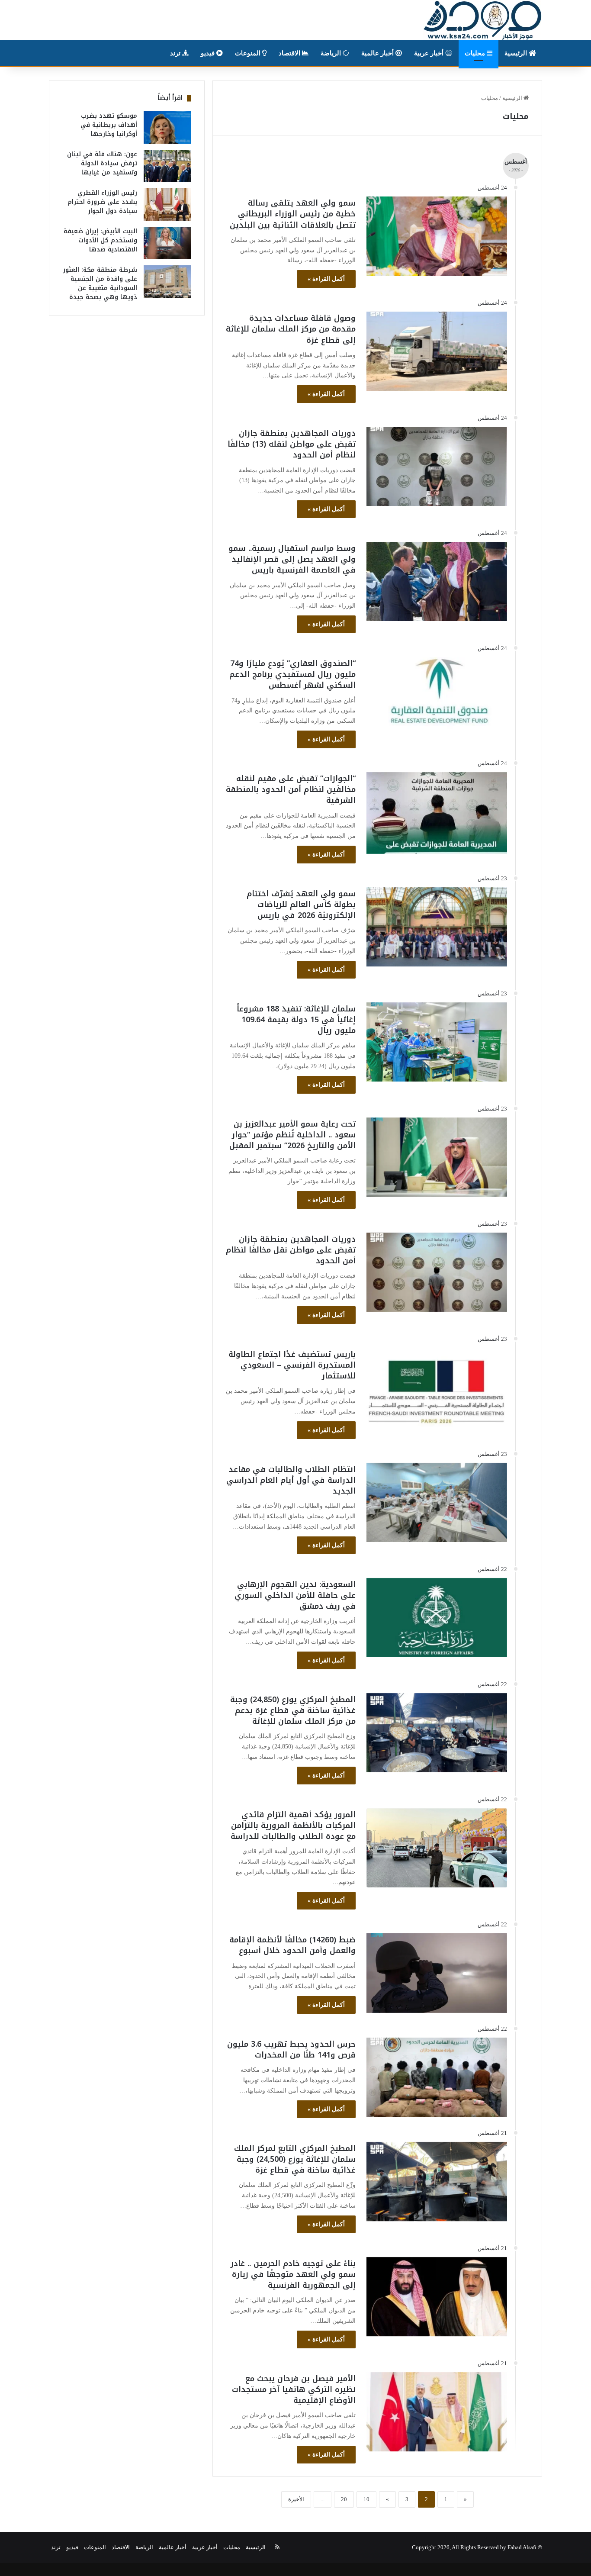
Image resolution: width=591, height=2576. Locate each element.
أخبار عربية (430, 53)
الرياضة (332, 53)
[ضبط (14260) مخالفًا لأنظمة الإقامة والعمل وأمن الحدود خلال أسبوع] (437, 1973)
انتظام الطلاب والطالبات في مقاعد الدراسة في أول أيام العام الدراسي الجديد (291, 1480)
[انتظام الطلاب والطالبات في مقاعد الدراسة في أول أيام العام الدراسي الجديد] (437, 1502)
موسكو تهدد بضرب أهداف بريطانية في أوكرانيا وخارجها (109, 125)
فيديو (209, 53)
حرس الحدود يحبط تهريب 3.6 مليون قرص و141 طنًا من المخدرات (291, 2050)
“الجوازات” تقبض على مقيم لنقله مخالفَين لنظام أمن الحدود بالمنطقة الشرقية (291, 789)
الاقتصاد (290, 53)
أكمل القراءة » (326, 279)
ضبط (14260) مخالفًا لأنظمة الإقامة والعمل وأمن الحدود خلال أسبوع (292, 1945)
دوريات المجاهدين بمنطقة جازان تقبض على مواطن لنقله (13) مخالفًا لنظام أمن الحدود (292, 444)
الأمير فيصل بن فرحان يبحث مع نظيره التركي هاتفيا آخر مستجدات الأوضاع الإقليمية (294, 2389)
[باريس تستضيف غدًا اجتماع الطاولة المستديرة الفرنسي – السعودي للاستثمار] (437, 1387)
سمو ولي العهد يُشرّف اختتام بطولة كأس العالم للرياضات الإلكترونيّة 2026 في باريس (301, 905)
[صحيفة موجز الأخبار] (483, 20)
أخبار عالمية (378, 53)
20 (344, 2499)
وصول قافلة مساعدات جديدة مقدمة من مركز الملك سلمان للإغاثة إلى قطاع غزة (291, 329)
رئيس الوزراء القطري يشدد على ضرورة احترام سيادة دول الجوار (102, 202)
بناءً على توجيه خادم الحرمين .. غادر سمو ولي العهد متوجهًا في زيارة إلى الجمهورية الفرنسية (293, 2274)
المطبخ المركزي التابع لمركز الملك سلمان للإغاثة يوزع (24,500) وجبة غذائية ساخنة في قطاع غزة (295, 2159)
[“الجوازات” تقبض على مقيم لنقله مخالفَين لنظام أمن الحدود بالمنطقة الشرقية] (437, 813)
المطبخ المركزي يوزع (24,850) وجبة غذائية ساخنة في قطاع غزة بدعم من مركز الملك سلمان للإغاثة (293, 1710)
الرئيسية (517, 53)
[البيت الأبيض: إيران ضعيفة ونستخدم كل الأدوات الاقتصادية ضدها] (167, 243)
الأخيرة (296, 2499)
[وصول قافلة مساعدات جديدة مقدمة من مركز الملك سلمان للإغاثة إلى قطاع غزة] (437, 351)
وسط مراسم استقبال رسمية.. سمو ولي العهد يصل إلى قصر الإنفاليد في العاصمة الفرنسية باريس (292, 559)
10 (366, 2499)
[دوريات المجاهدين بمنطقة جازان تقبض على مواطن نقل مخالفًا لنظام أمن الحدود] (437, 1272)
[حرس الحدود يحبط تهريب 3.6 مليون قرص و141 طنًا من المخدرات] (437, 2077)
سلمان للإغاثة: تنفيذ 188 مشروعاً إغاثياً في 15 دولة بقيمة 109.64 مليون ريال (296, 1020)
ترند (176, 53)
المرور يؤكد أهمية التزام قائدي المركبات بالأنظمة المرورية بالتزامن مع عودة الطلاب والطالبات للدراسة (293, 1826)
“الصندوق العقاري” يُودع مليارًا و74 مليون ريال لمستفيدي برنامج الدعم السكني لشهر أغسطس (292, 674)
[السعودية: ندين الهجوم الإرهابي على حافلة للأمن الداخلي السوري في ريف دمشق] (437, 1618)
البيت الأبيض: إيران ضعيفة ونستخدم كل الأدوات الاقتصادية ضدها (100, 240)
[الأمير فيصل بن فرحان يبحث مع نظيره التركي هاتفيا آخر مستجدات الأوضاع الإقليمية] (437, 2412)
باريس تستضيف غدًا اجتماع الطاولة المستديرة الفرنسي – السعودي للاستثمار (292, 1365)
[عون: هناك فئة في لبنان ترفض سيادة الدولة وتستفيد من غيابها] (167, 166)
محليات (476, 53)
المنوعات (249, 53)
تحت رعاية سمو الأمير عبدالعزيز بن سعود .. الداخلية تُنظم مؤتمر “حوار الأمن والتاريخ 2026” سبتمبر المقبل (292, 1135)
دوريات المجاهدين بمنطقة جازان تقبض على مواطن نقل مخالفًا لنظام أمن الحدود (291, 1250)
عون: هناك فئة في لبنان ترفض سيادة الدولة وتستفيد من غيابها (102, 163)
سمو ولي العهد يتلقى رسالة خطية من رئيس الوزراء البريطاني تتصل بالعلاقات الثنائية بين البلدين (293, 214)
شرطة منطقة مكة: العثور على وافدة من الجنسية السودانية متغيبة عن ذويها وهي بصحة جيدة (100, 283)
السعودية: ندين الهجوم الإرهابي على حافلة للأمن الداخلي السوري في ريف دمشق (295, 1595)
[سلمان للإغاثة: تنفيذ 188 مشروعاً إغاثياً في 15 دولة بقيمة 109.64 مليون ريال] (437, 1042)
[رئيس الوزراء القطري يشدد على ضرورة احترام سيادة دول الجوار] (167, 204)
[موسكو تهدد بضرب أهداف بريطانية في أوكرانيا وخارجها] (167, 127)
